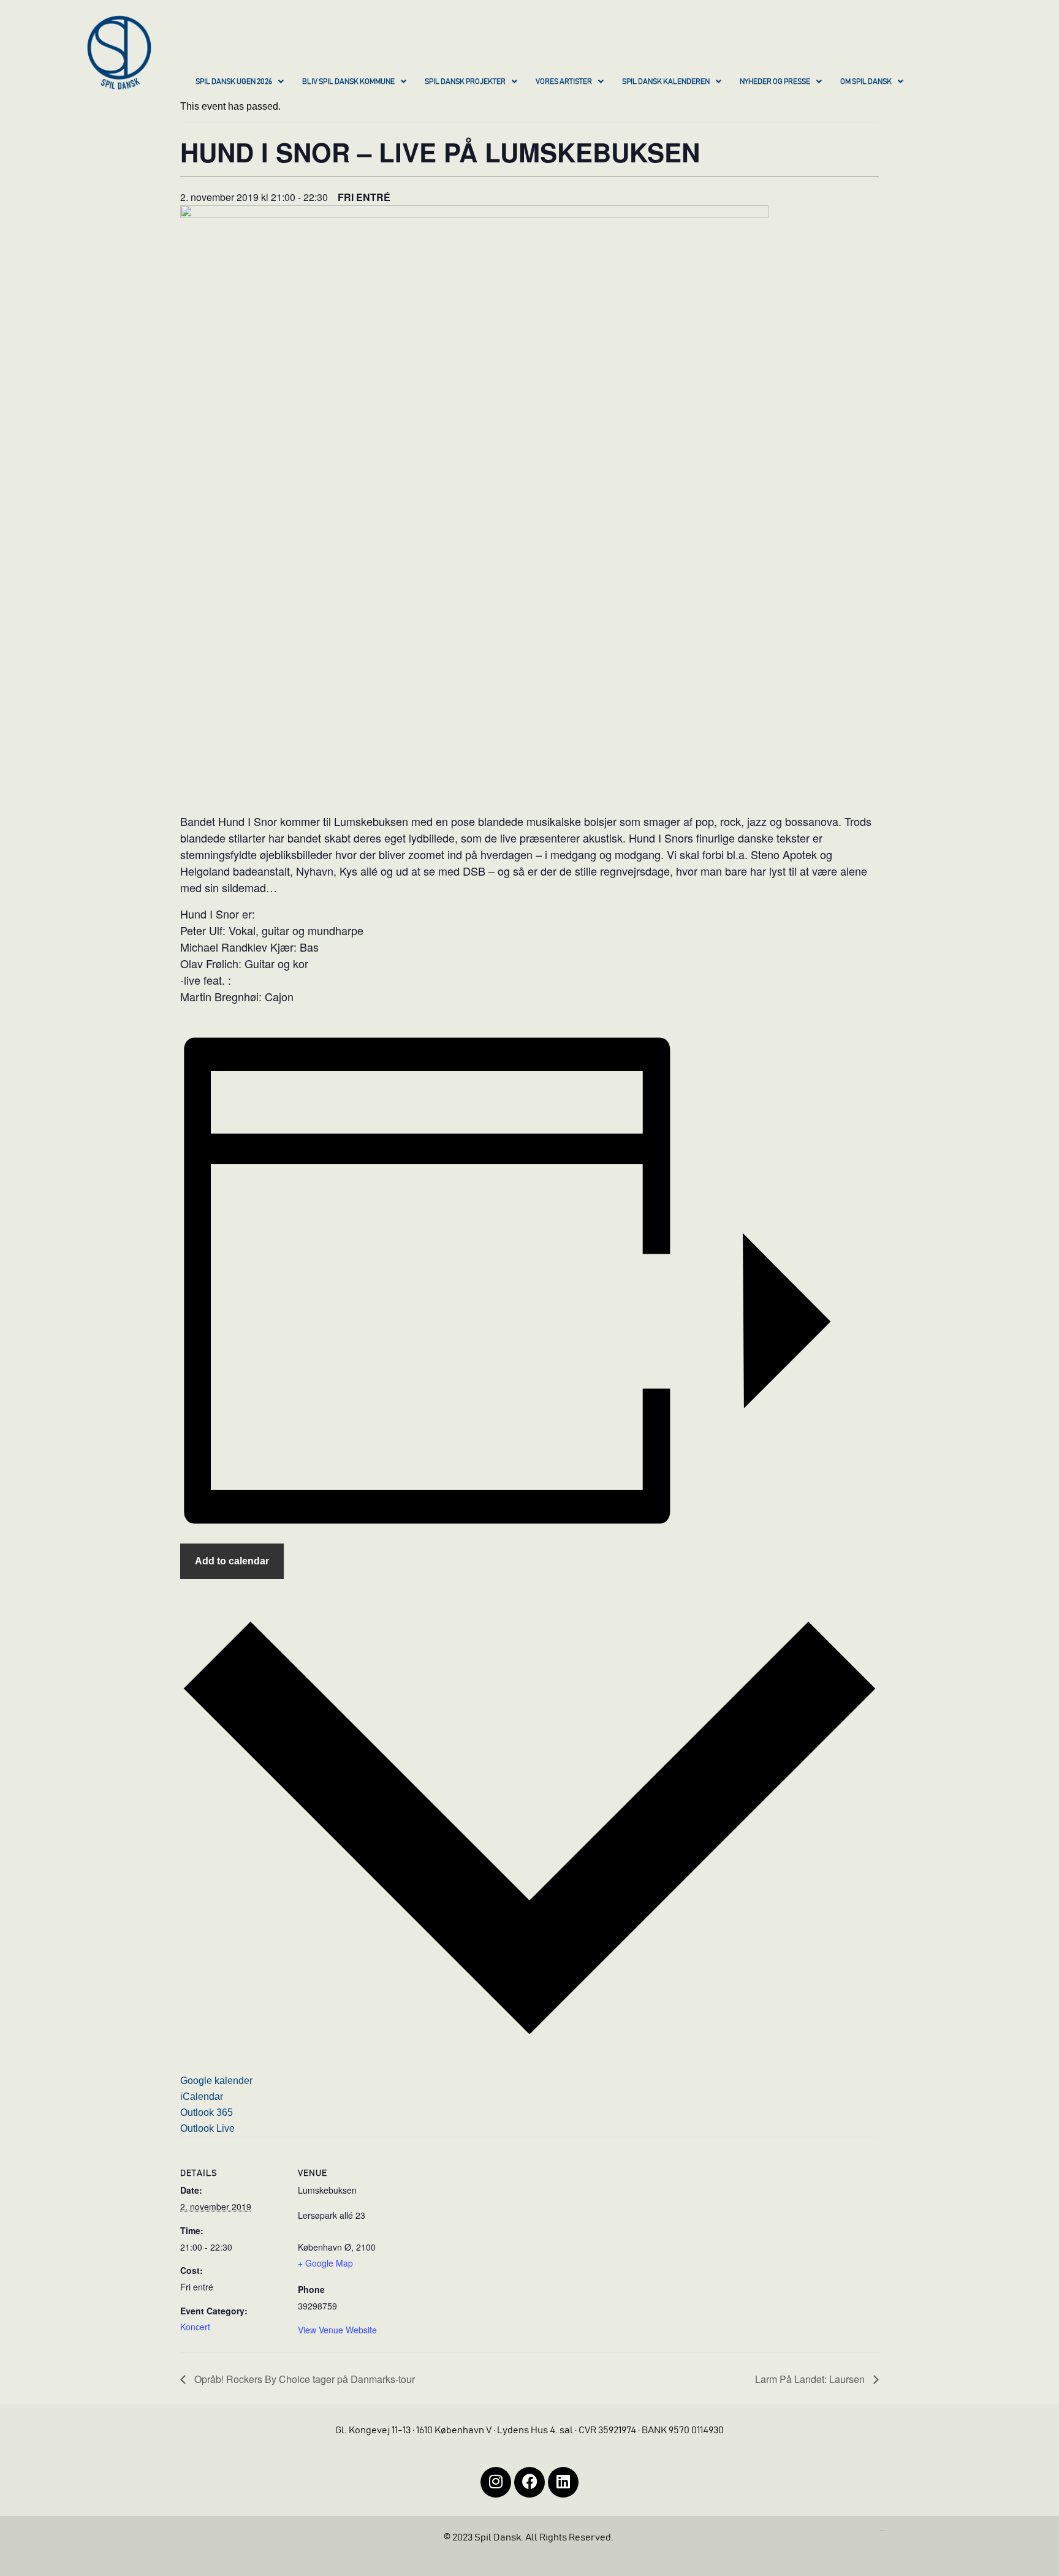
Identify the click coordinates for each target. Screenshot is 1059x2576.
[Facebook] (529, 2482)
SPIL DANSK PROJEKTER (465, 81)
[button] (240, 83)
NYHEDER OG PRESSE (775, 81)
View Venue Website (337, 2330)
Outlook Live (207, 2128)
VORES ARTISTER (564, 81)
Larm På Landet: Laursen (811, 2379)
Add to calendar (232, 1561)
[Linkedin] (563, 2482)
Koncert (195, 2327)
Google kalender (216, 2081)
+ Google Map (325, 2263)
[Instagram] (496, 2482)
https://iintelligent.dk (882, 2530)
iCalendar (202, 2097)
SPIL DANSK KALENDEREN (666, 81)
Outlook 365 (207, 2112)
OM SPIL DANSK (866, 81)
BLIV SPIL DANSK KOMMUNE (348, 81)
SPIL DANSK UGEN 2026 (234, 81)
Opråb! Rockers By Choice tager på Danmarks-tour (303, 2379)
